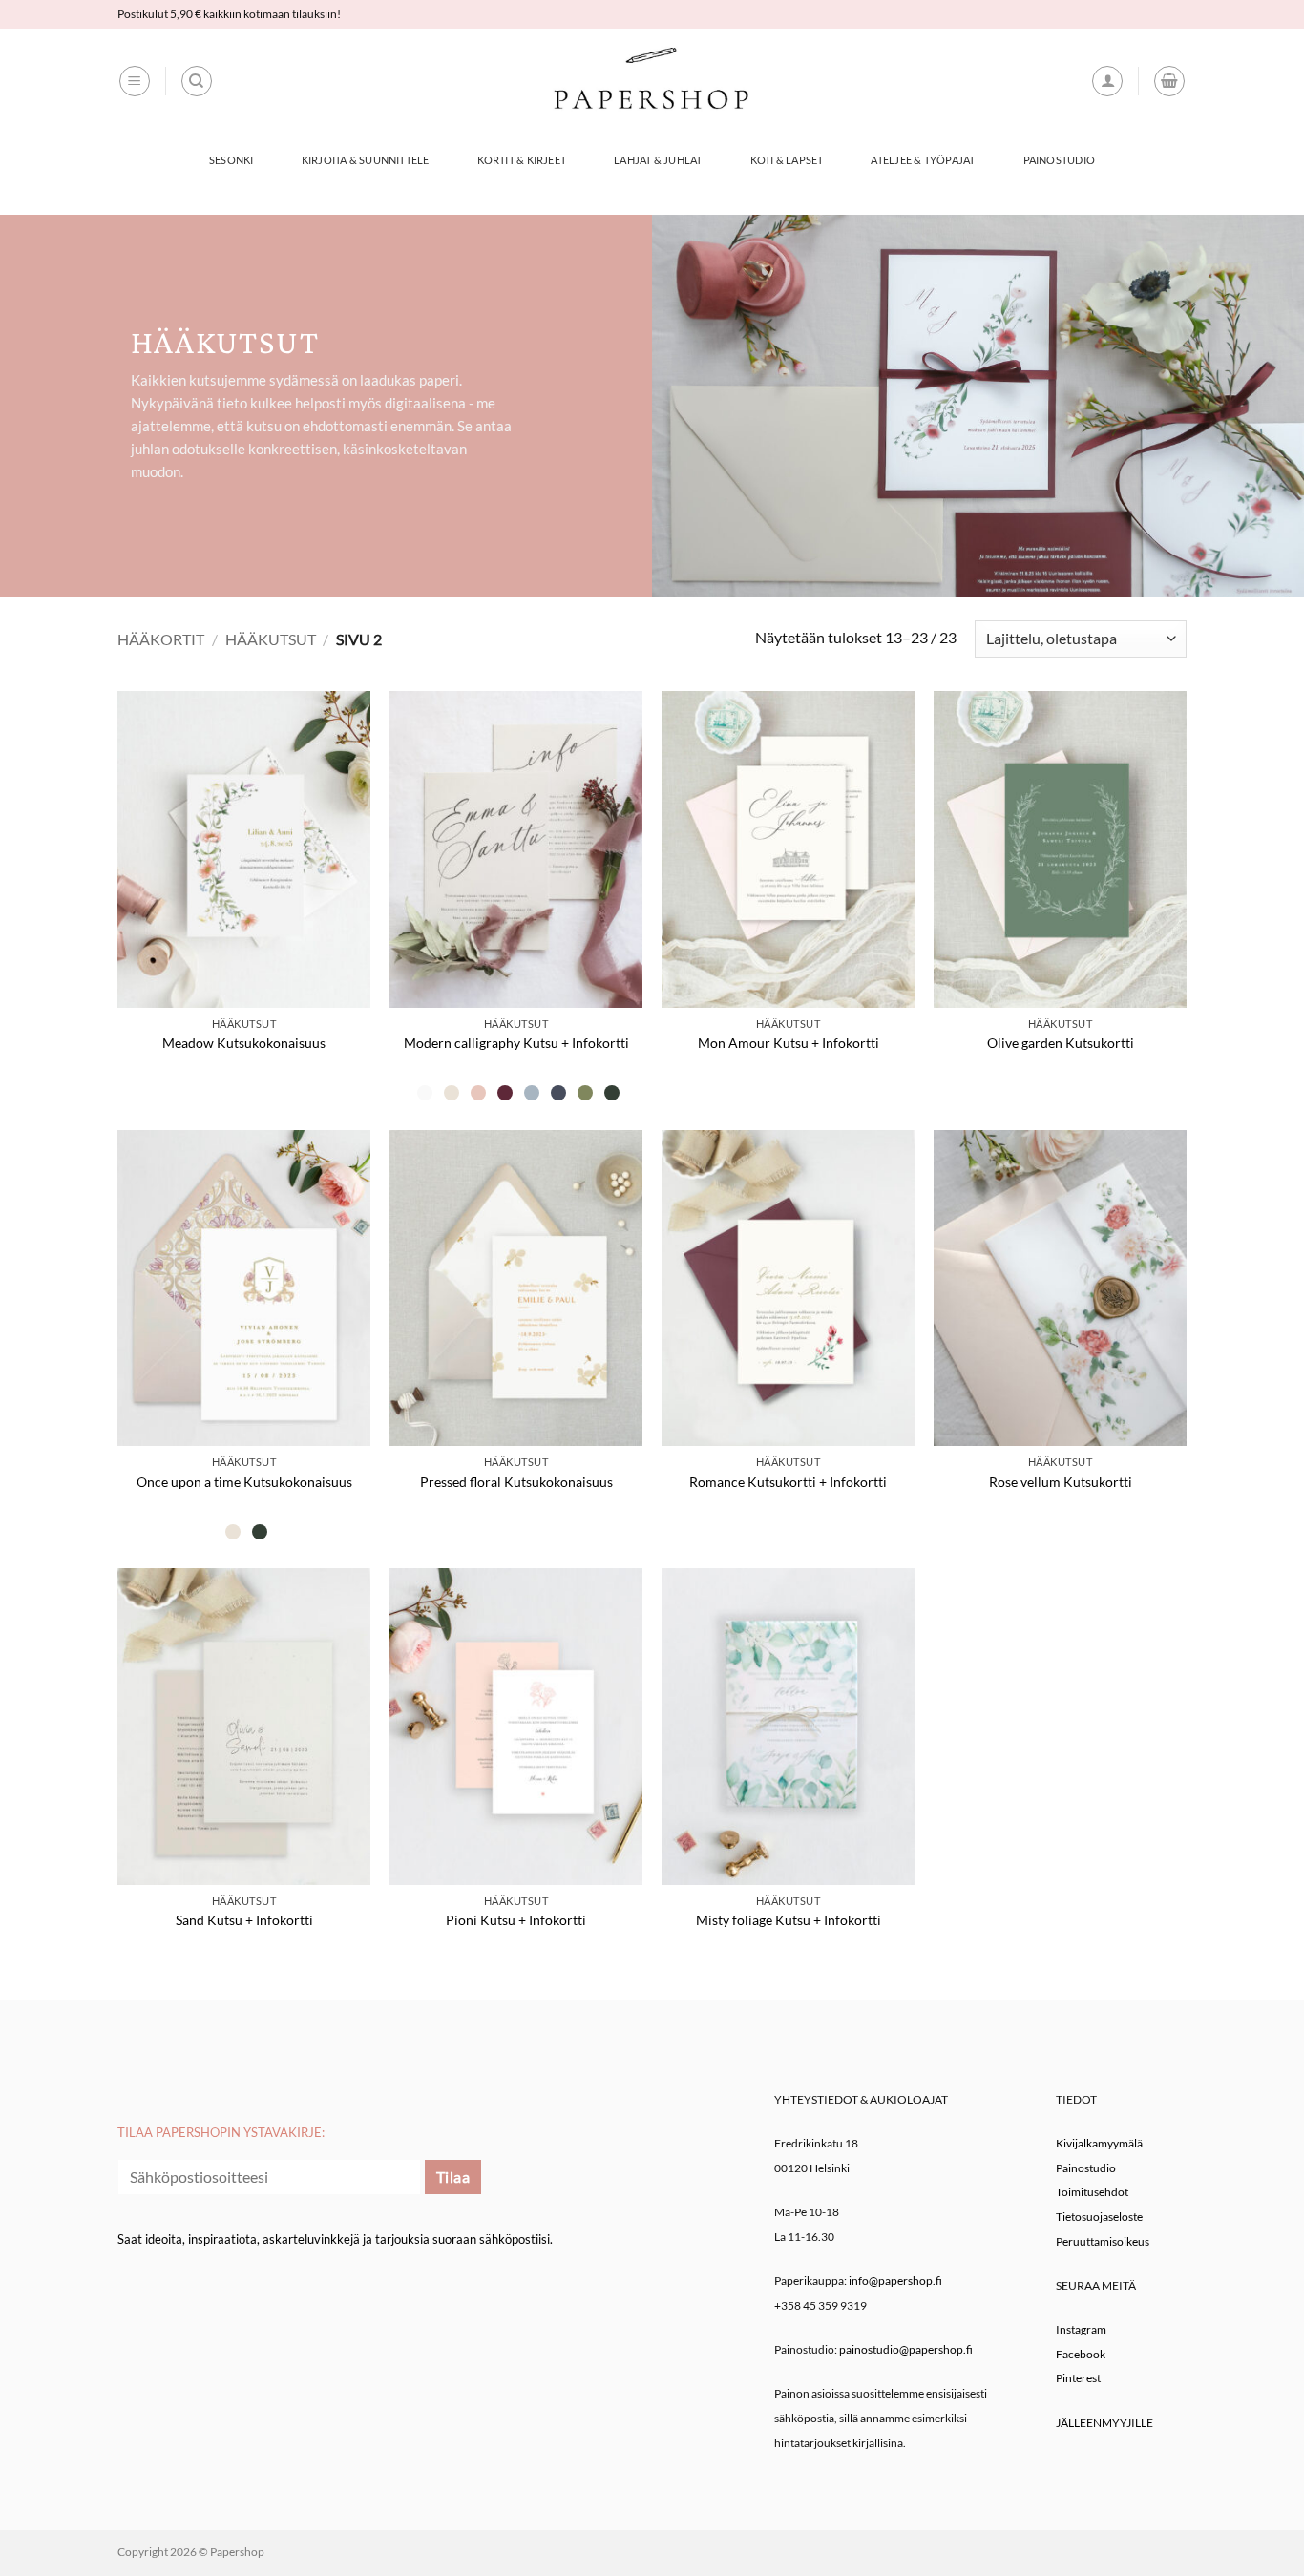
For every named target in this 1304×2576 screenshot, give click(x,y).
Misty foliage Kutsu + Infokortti (789, 1920)
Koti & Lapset (787, 160)
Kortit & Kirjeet (522, 160)
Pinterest (1078, 2378)
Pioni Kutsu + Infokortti (516, 1920)
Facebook (1081, 2354)
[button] (135, 81)
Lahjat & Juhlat (658, 160)
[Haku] (197, 81)
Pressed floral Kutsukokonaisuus (516, 1482)
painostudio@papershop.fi (906, 2349)
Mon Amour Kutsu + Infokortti (789, 1043)
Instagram (1081, 2329)
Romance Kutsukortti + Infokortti (788, 1482)
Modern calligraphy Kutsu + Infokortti (516, 1043)
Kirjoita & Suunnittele (366, 160)
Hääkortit (161, 639)
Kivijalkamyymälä (1099, 2143)
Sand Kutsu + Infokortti (244, 1920)
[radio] (425, 1093)
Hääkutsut (271, 639)
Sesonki (231, 160)
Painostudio (1059, 160)
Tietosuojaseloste (1099, 2217)
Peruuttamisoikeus (1103, 2241)
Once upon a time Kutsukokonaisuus (244, 1482)
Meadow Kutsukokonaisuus (244, 1043)
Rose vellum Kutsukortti (1061, 1482)
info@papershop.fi (895, 2281)
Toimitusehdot (1092, 2192)
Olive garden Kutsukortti (1061, 1043)
